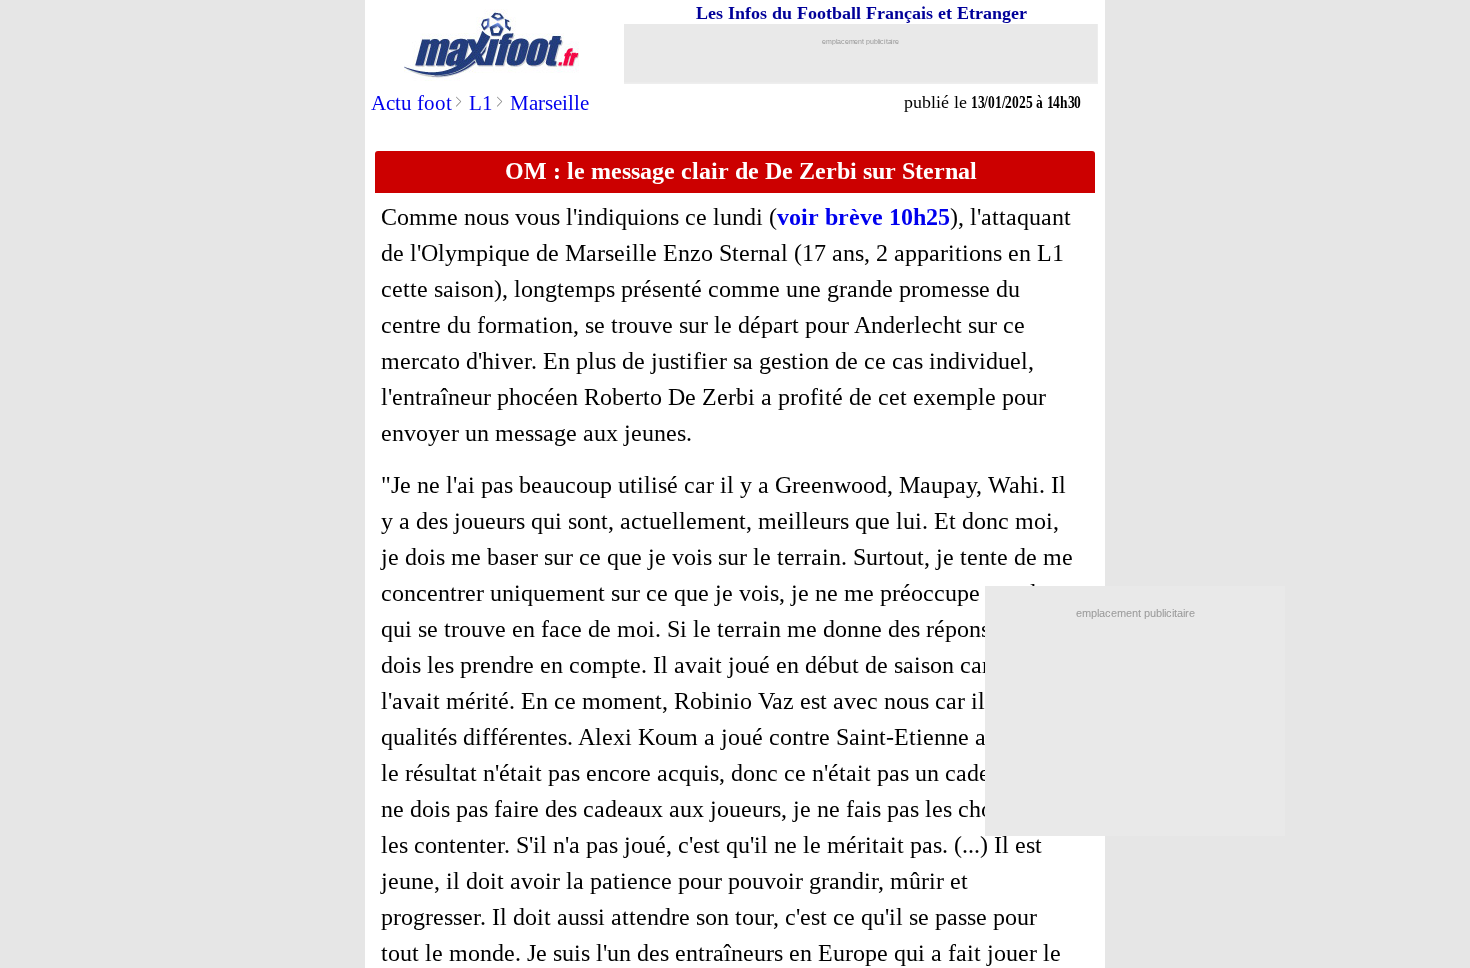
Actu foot (411, 103)
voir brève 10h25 (863, 217)
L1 (481, 103)
